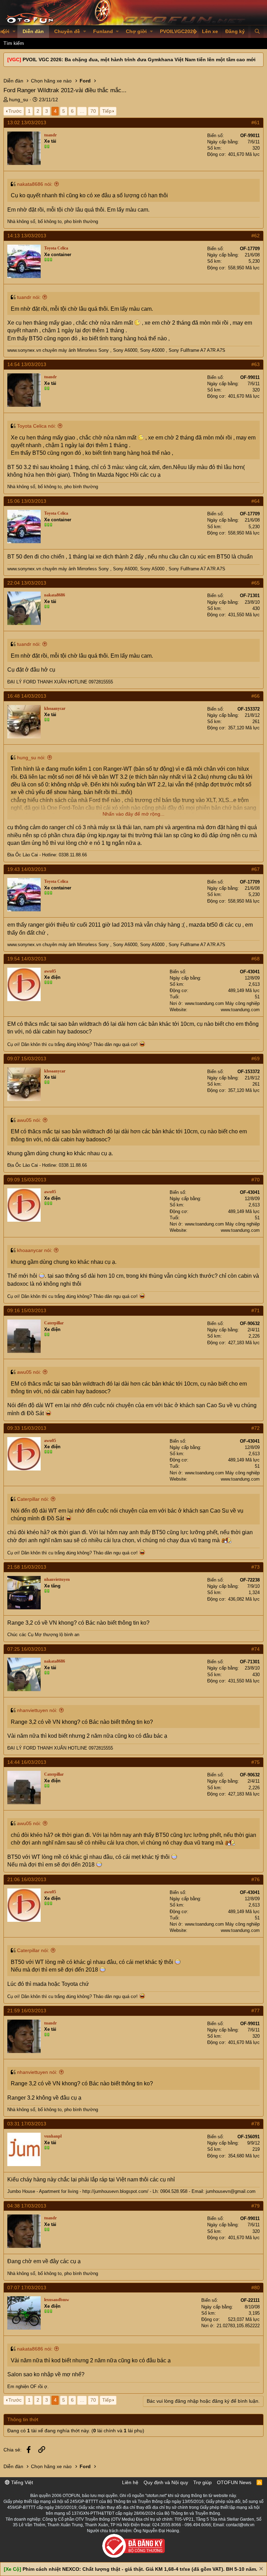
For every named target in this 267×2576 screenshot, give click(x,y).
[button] (14, 32)
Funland (103, 31)
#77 (256, 2011)
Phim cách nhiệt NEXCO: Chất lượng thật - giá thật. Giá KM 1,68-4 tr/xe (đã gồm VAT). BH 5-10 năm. (140, 2569)
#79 (256, 2206)
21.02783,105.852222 (238, 2326)
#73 (256, 1567)
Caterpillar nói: (33, 1499)
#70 (256, 1180)
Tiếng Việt (21, 2482)
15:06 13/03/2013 (27, 501)
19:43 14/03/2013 (27, 869)
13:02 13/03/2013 (27, 122)
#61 (256, 122)
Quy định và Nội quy (166, 2482)
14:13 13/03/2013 (27, 236)
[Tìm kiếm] (257, 32)
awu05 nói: (29, 1120)
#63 (256, 364)
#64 (256, 501)
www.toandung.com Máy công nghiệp (222, 1003)
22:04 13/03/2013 (27, 583)
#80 (256, 2288)
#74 (256, 1649)
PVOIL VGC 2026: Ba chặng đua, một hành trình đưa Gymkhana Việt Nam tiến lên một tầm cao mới (139, 60)
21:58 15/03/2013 (27, 1567)
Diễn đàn (33, 31)
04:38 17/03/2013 (27, 2206)
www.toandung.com (240, 1010)
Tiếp (107, 111)
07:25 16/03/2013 (27, 1649)
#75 (256, 1762)
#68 (256, 959)
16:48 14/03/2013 (27, 696)
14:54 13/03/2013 (27, 364)
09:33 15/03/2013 (27, 1428)
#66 (256, 696)
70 (93, 111)
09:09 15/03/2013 (27, 1180)
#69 (256, 1059)
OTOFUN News (234, 2482)
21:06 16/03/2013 (27, 1879)
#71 (256, 1310)
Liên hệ (130, 2482)
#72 (256, 1428)
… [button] (82, 111)
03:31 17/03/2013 (27, 2124)
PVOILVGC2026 (178, 31)
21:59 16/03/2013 (27, 2011)
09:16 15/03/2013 (27, 1310)
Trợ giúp (203, 2482)
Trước (15, 111)
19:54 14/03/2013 (27, 959)
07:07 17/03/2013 (27, 2288)
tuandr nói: (29, 297)
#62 (256, 236)
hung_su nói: (31, 758)
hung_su (19, 100)
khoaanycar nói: (35, 1250)
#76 (256, 1879)
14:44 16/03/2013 (27, 1762)
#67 (256, 869)
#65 (256, 583)
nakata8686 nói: (35, 184)
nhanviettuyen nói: (37, 1710)
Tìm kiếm (14, 43)
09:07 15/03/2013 (27, 1059)
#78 (256, 2124)
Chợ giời (136, 31)
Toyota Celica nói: (37, 426)
